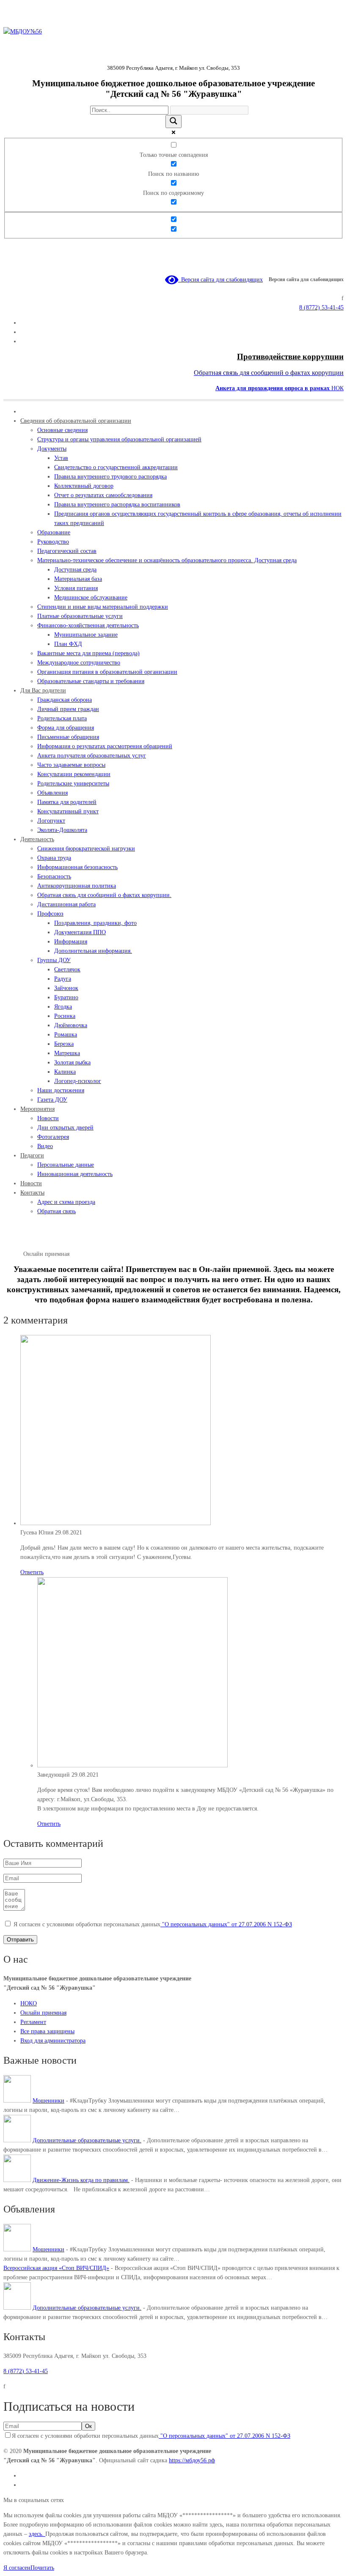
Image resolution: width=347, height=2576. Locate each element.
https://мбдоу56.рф (192, 2460)
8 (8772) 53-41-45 (26, 2371)
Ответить (32, 1572)
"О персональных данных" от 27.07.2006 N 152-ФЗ (226, 1924)
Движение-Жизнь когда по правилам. (81, 2180)
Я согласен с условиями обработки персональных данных (153, 1924)
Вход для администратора (53, 2041)
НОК (280, 388)
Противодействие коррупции (290, 357)
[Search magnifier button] (173, 122)
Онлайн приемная (43, 2013)
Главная (13, 1254)
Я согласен (17, 2568)
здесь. (37, 2534)
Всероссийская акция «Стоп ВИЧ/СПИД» (56, 2268)
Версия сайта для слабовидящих (220, 280)
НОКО (29, 2003)
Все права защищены (47, 2031)
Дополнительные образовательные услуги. (87, 2140)
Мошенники (48, 2101)
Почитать (42, 2568)
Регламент (33, 2022)
